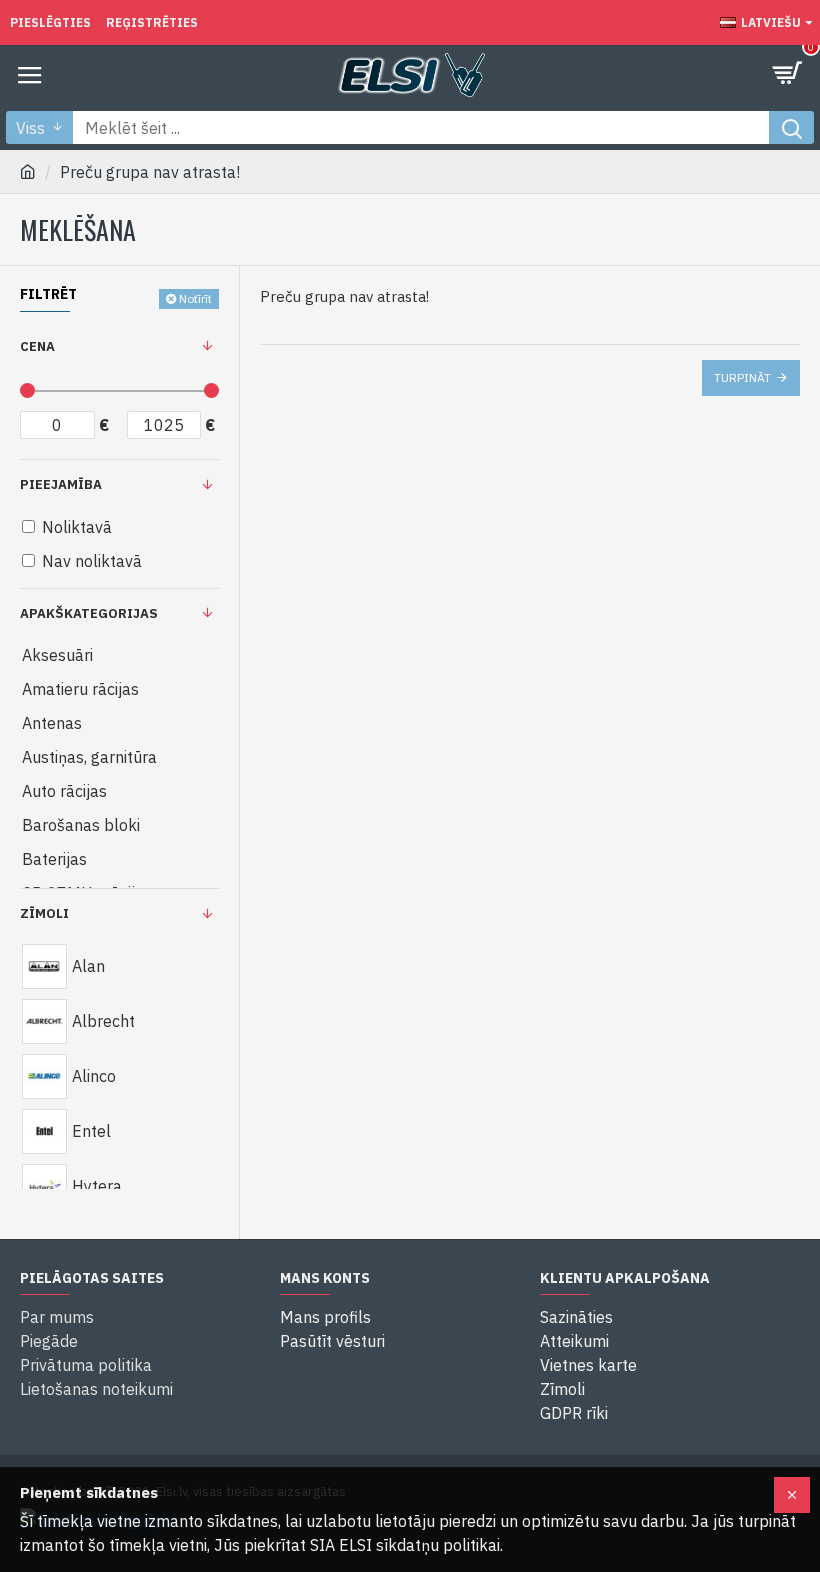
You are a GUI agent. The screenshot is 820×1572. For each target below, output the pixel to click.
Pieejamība (61, 484)
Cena (37, 346)
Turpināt (742, 377)
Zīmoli (44, 913)
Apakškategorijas (89, 613)
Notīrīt (195, 298)
